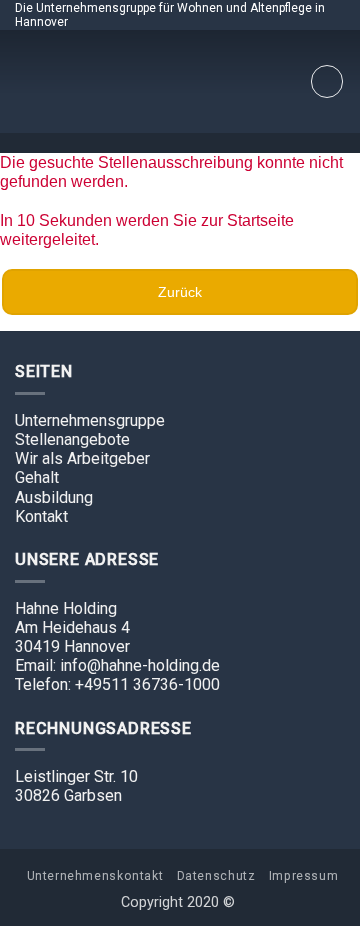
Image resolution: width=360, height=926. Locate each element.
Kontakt (41, 516)
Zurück (180, 292)
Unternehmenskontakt (95, 876)
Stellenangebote (72, 439)
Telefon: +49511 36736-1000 (117, 684)
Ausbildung (54, 497)
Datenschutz (216, 876)
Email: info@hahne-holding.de (117, 665)
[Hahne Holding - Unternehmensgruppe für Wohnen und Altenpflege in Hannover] (180, 81)
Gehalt (37, 477)
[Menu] (327, 82)
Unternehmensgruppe (90, 420)
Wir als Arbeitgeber (82, 458)
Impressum (304, 876)
